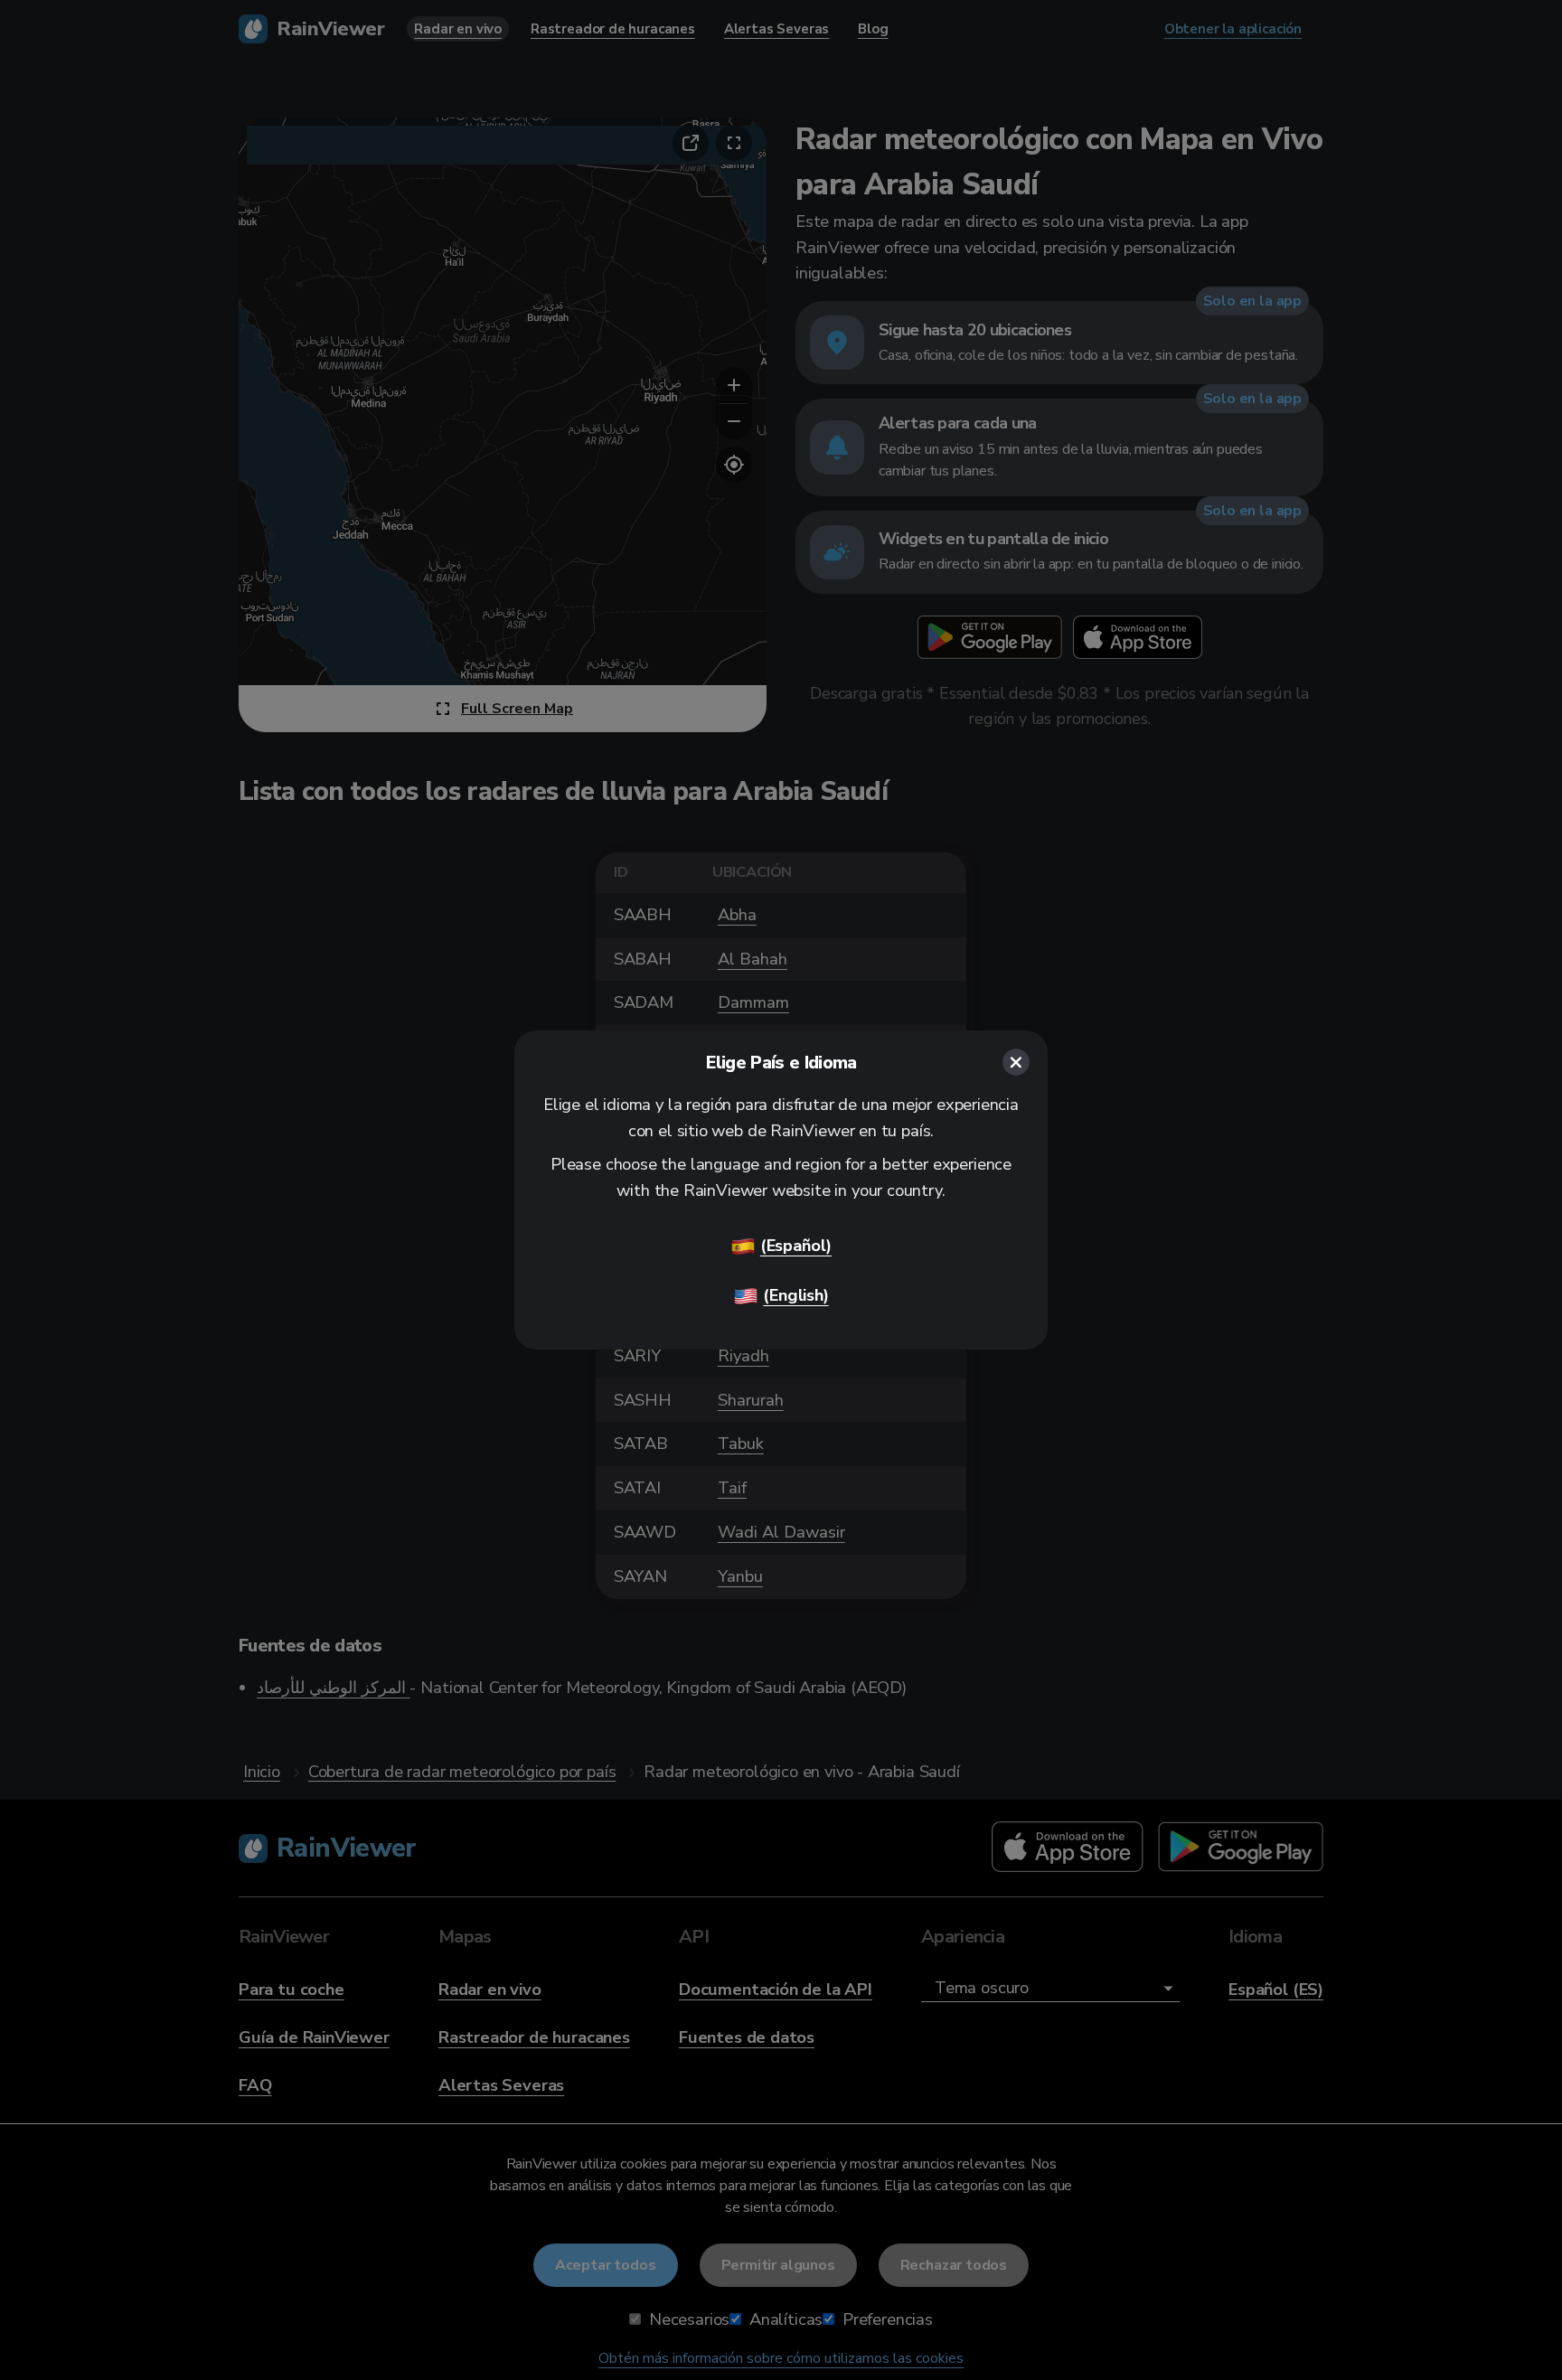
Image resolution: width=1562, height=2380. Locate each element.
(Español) (796, 1245)
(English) (795, 1295)
